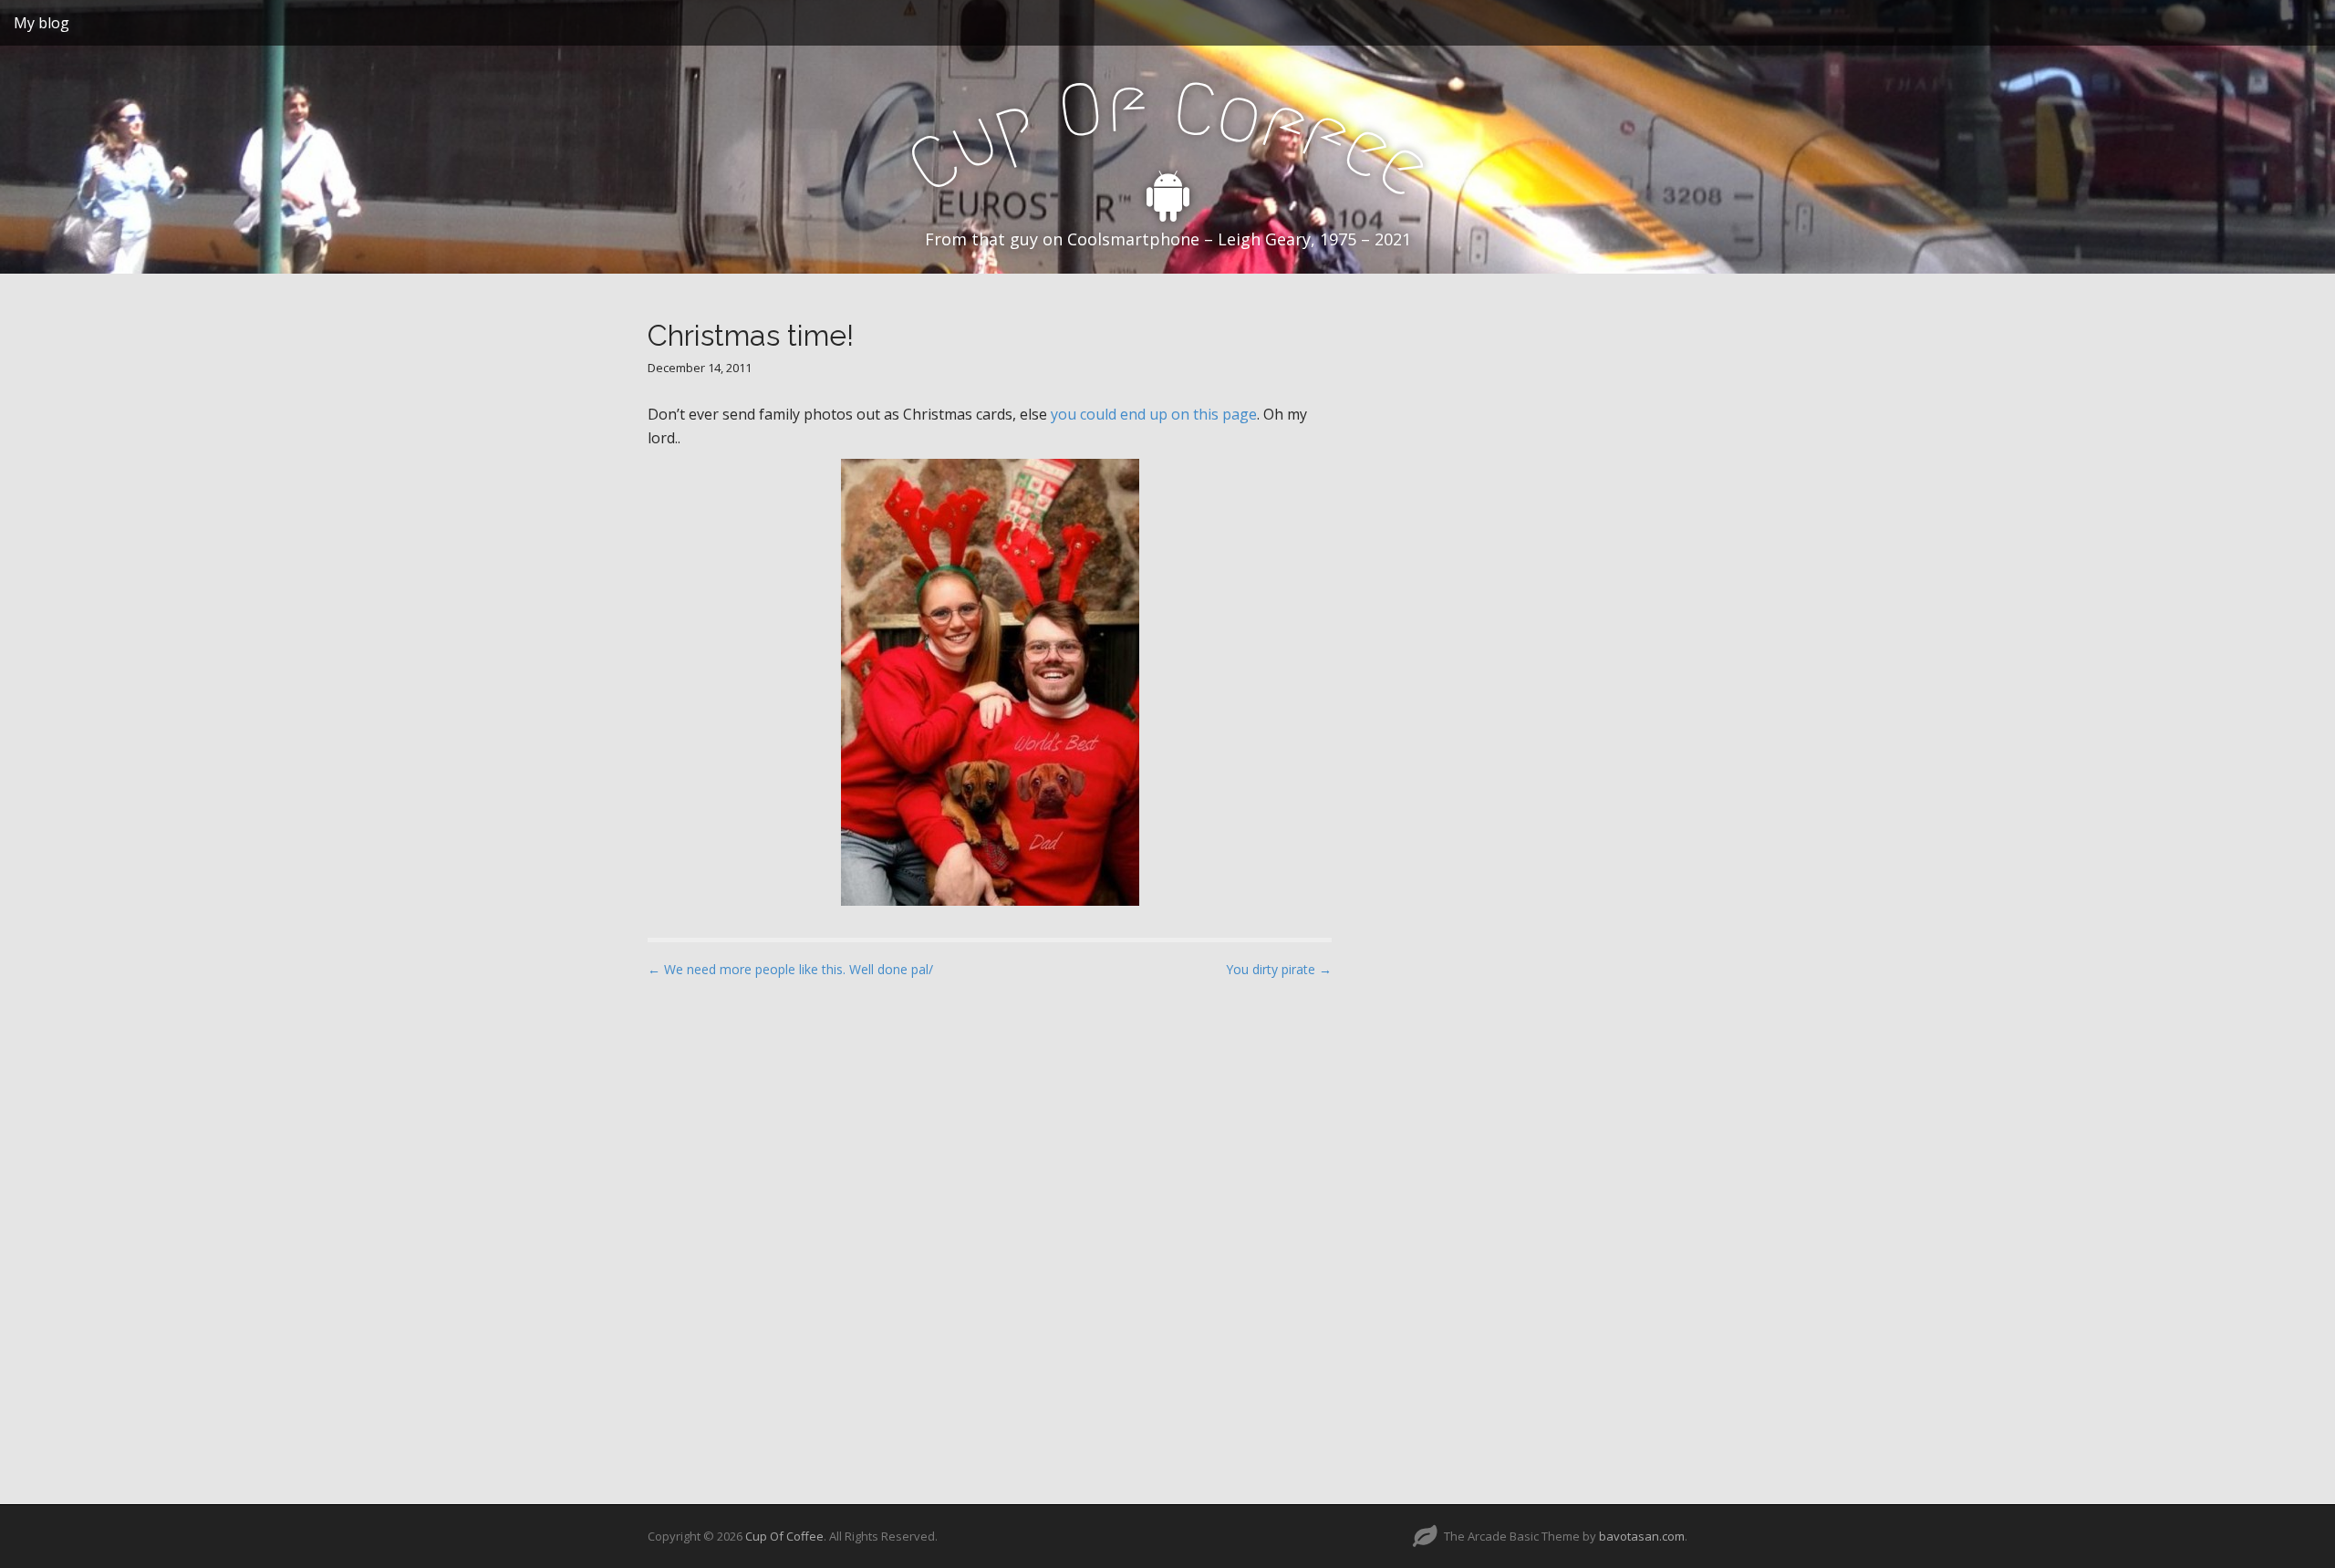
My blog (42, 23)
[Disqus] (990, 1225)
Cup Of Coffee (784, 1536)
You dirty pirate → (1279, 969)
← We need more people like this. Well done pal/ (790, 969)
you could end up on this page (1154, 414)
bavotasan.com (1642, 1536)
